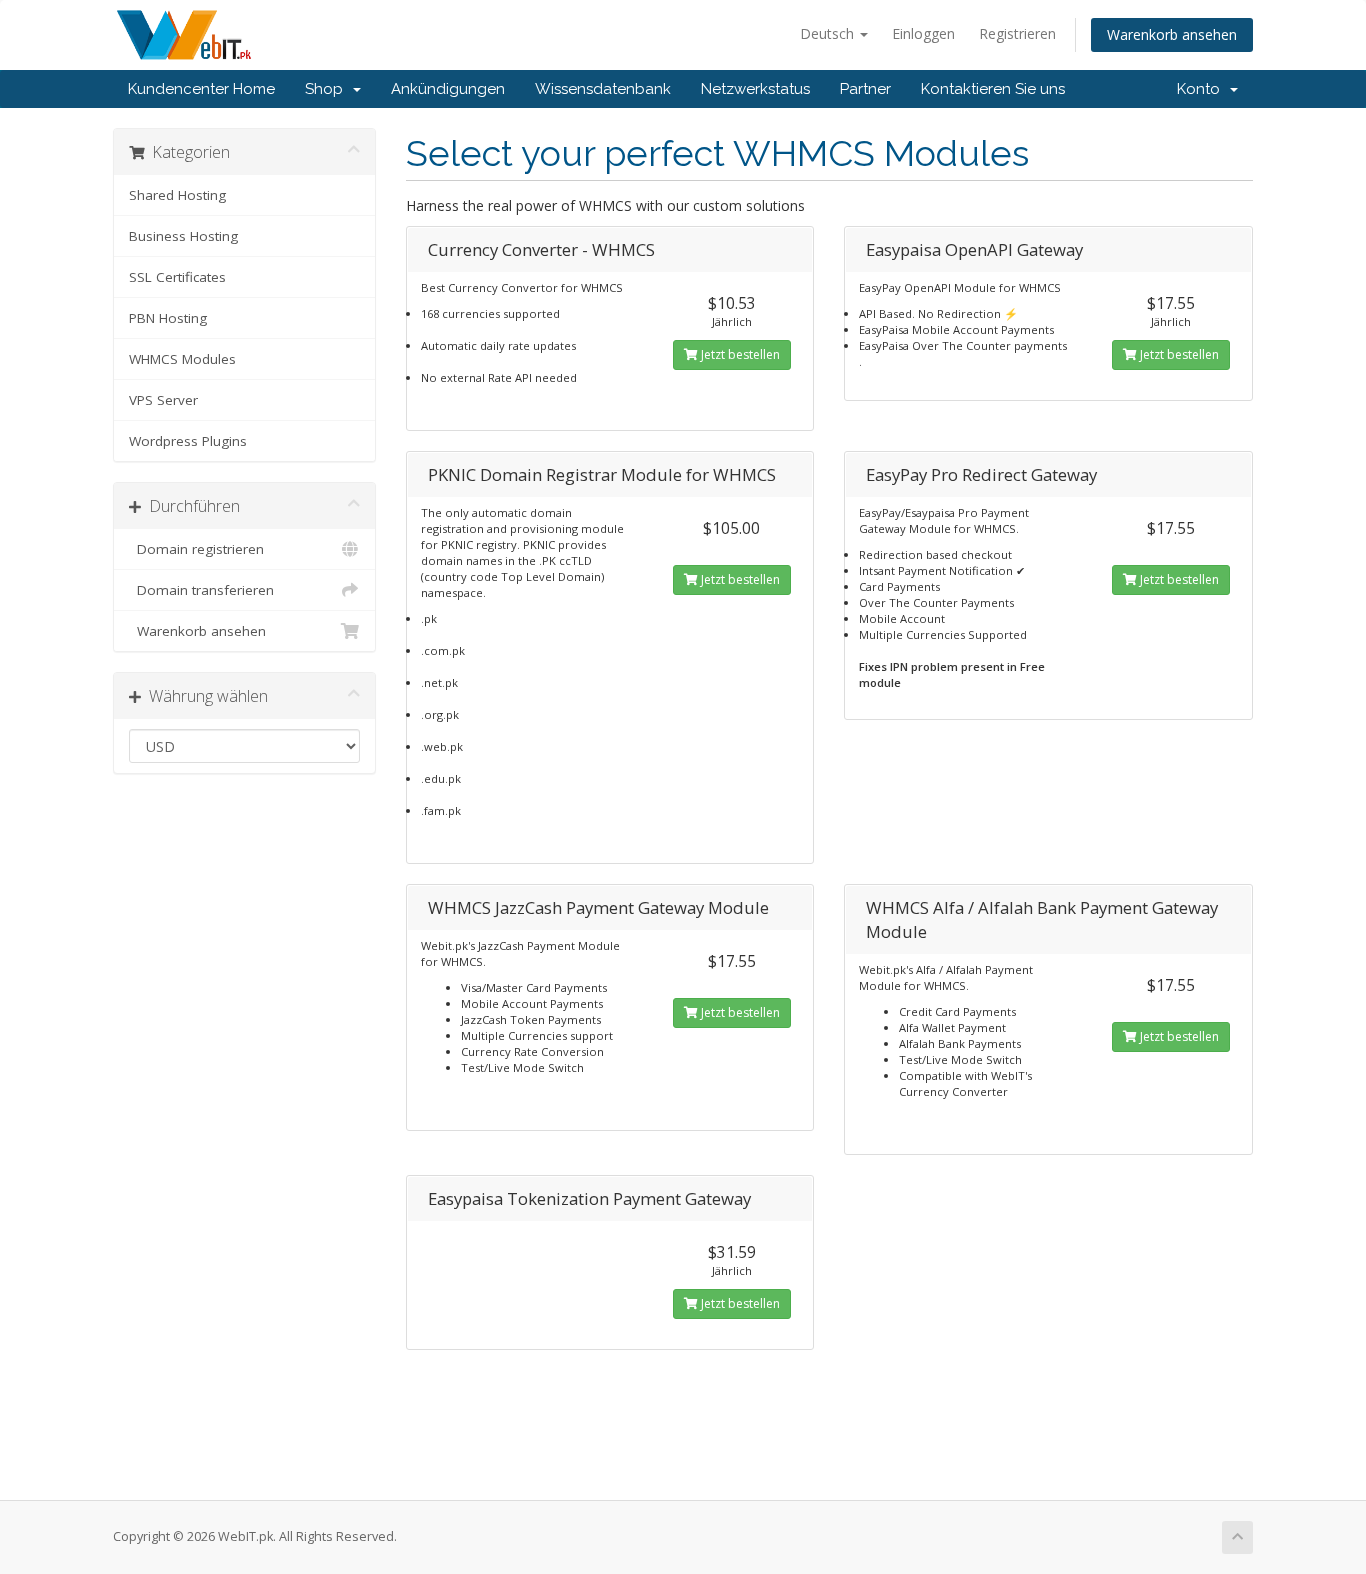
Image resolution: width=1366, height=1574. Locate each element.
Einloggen (923, 33)
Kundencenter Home (201, 89)
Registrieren (1017, 33)
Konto (1202, 89)
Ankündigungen (448, 89)
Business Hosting (183, 236)
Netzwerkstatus (755, 89)
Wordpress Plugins (188, 441)
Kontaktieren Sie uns (993, 89)
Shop (328, 89)
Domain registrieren (196, 549)
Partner (865, 89)
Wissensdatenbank (603, 89)
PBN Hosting (168, 318)
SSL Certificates (177, 277)
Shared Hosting (177, 195)
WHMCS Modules (182, 359)
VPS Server (163, 400)
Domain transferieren (201, 590)
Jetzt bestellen (739, 354)
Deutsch (829, 33)
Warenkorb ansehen (1172, 34)
